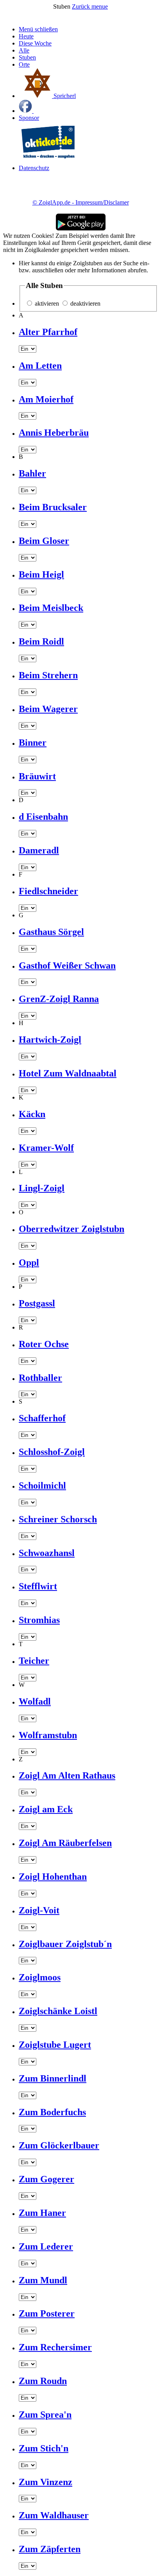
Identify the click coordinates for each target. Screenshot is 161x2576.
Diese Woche (35, 43)
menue (100, 6)
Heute (26, 36)
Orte (24, 64)
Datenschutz (34, 168)
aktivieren (47, 303)
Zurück (82, 6)
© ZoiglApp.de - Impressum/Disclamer (81, 202)
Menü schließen (38, 29)
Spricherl (64, 96)
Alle (24, 50)
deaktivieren (85, 303)
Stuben (27, 57)
